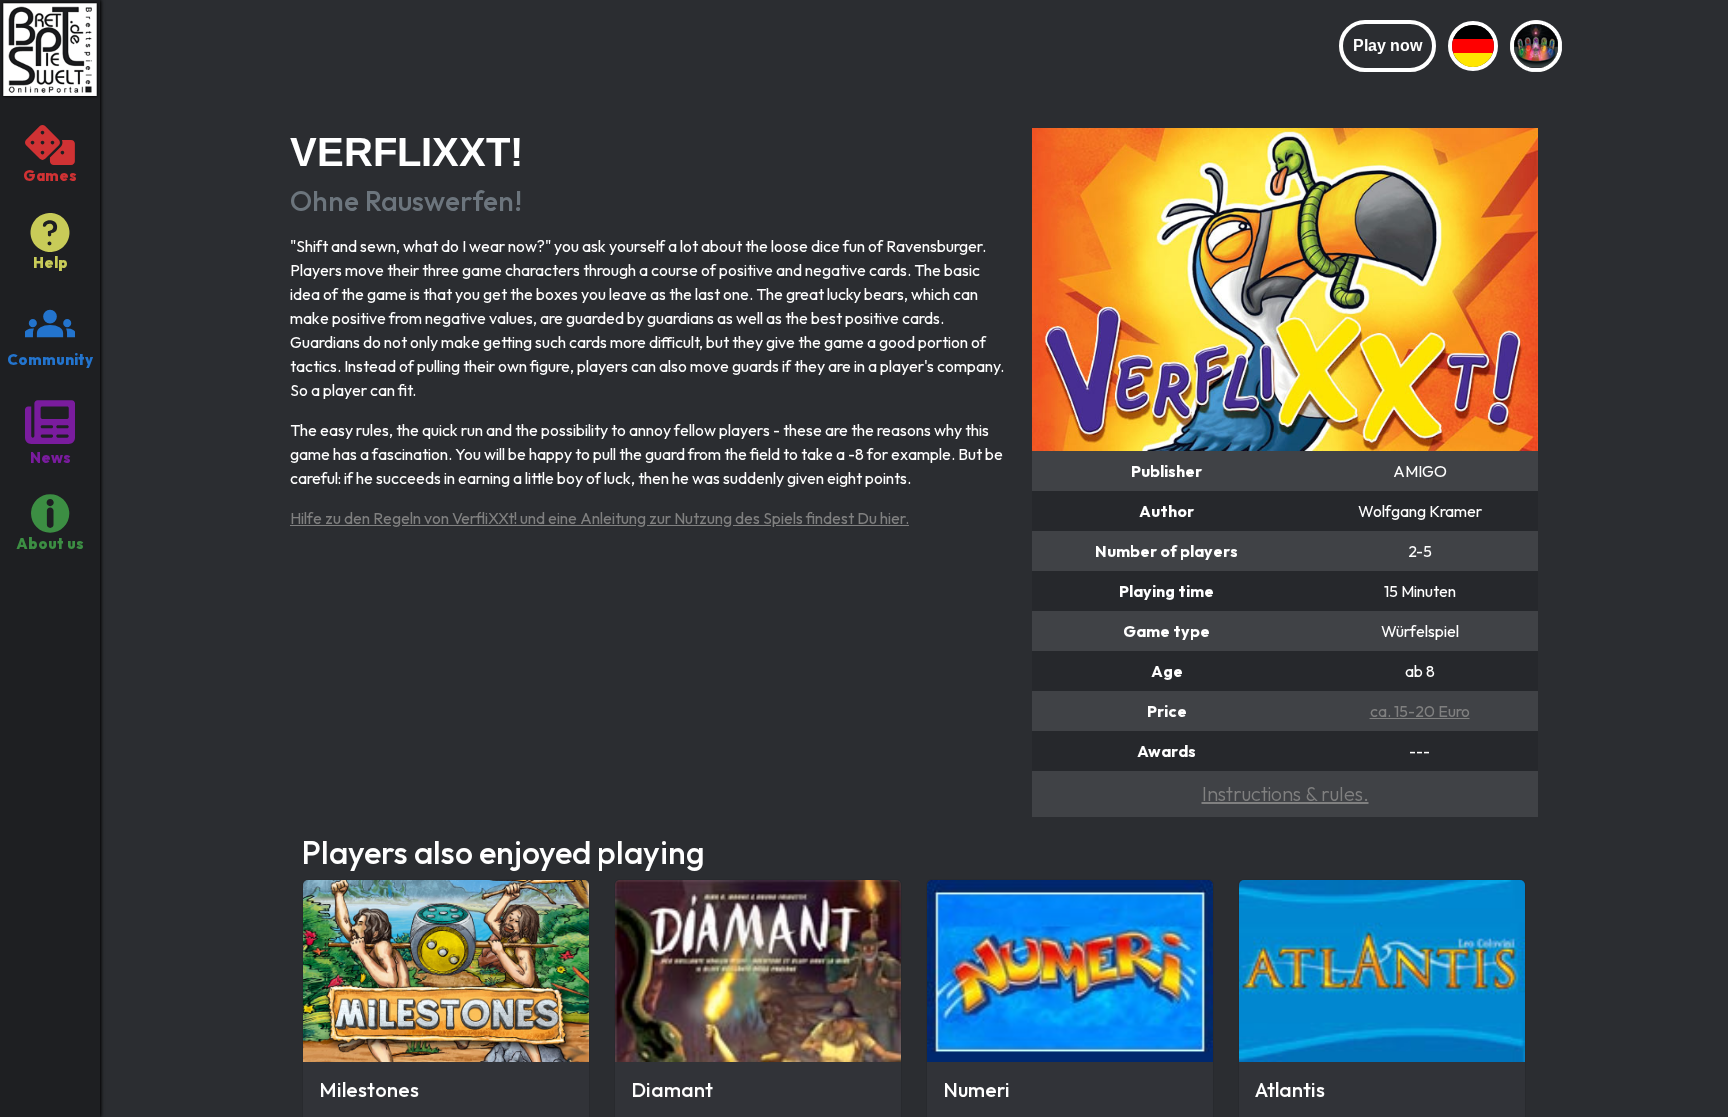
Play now (1387, 45)
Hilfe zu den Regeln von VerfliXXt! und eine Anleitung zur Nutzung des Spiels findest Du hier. (599, 518)
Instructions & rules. (1285, 793)
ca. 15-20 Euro (1420, 711)
